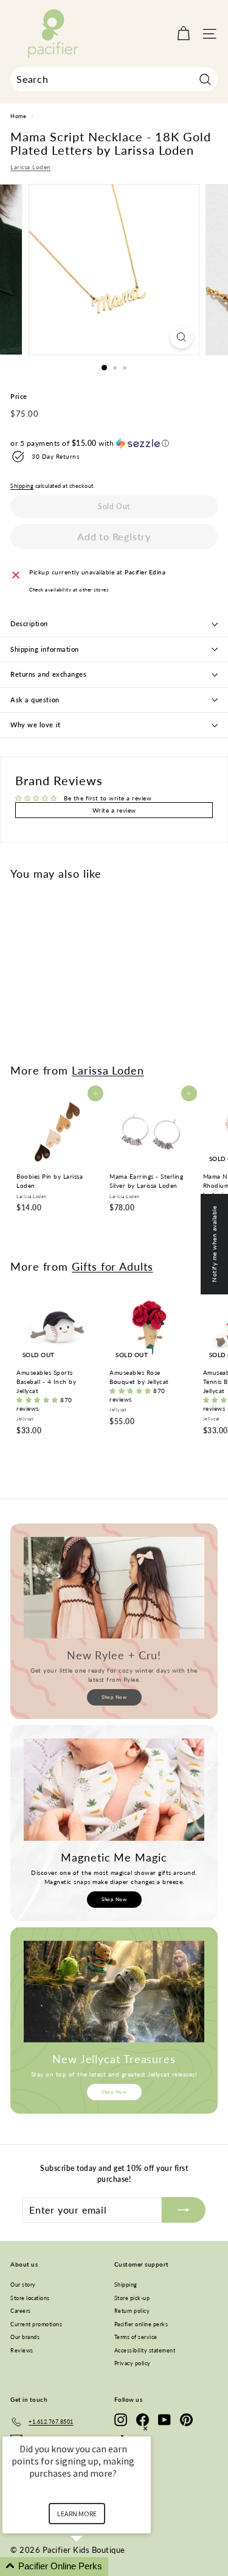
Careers (21, 2311)
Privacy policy (133, 2363)
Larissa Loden (31, 167)
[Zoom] (181, 337)
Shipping (22, 486)
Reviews (22, 2350)
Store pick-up (132, 2298)
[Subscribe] (184, 2210)
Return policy (132, 2311)
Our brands (25, 2337)
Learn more (77, 2514)
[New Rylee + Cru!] (114, 1588)
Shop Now (114, 1697)
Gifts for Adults (112, 1266)
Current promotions (36, 2324)
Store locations (30, 2298)
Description (29, 623)
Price (19, 396)
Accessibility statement (145, 2350)
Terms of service (136, 2337)
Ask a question (35, 700)
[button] (114, 443)
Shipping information (45, 649)
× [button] (145, 2428)
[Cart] (183, 34)
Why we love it (36, 725)
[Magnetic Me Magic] (114, 1789)
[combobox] (114, 79)
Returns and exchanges (49, 674)
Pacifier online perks (141, 2324)
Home (18, 116)
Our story (23, 2285)
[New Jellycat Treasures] (114, 1992)
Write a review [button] (114, 810)
